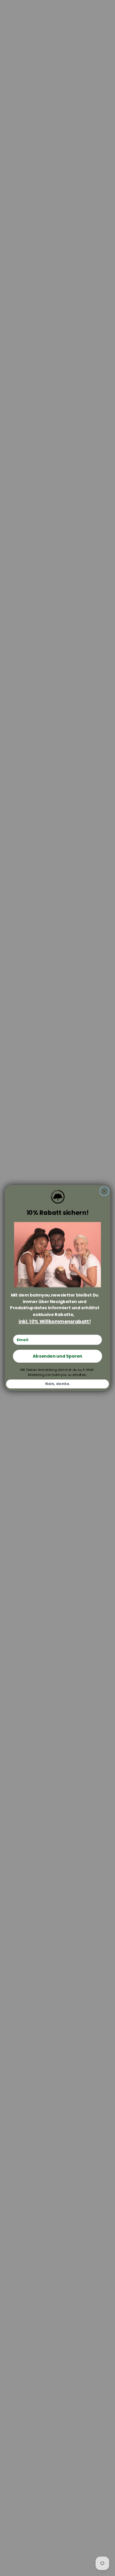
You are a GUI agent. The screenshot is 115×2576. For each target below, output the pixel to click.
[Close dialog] (104, 1191)
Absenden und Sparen (57, 1356)
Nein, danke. (57, 1384)
